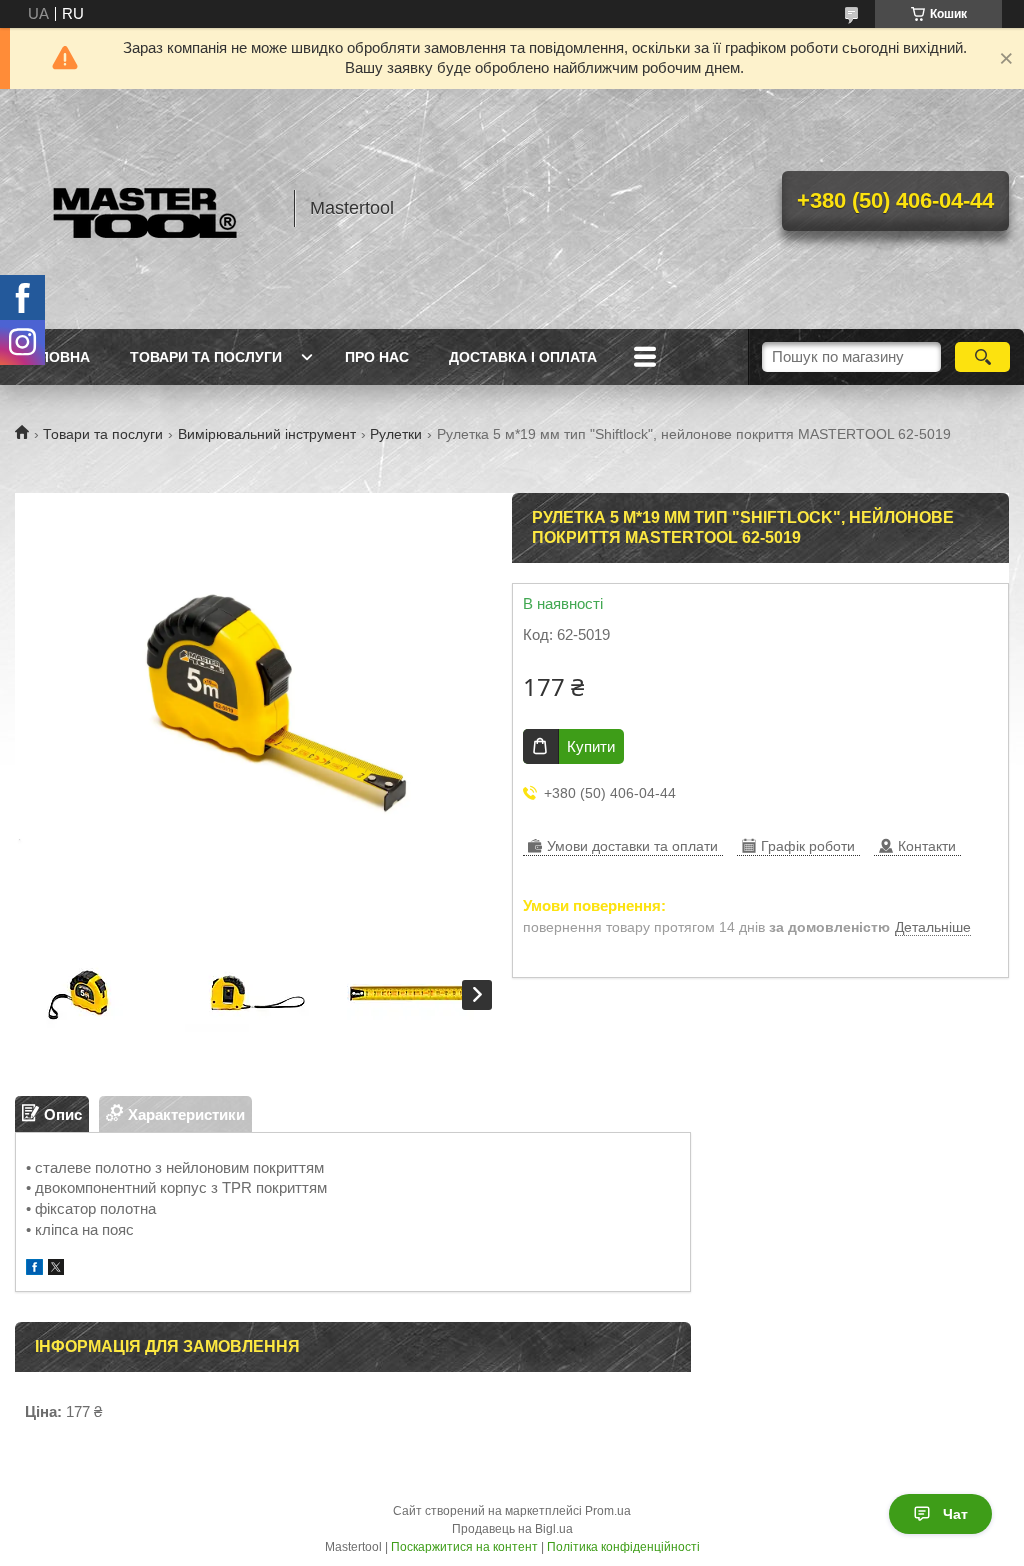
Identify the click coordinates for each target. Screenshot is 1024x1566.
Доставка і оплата (523, 357)
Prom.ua (608, 1511)
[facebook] (34, 1269)
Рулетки (396, 434)
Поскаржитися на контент (464, 1547)
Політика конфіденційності (623, 1547)
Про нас (377, 357)
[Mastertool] (145, 209)
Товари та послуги (206, 357)
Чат (955, 1514)
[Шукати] (982, 357)
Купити (591, 746)
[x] (56, 1269)
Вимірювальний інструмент (267, 434)
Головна (55, 357)
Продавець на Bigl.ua (512, 1529)
